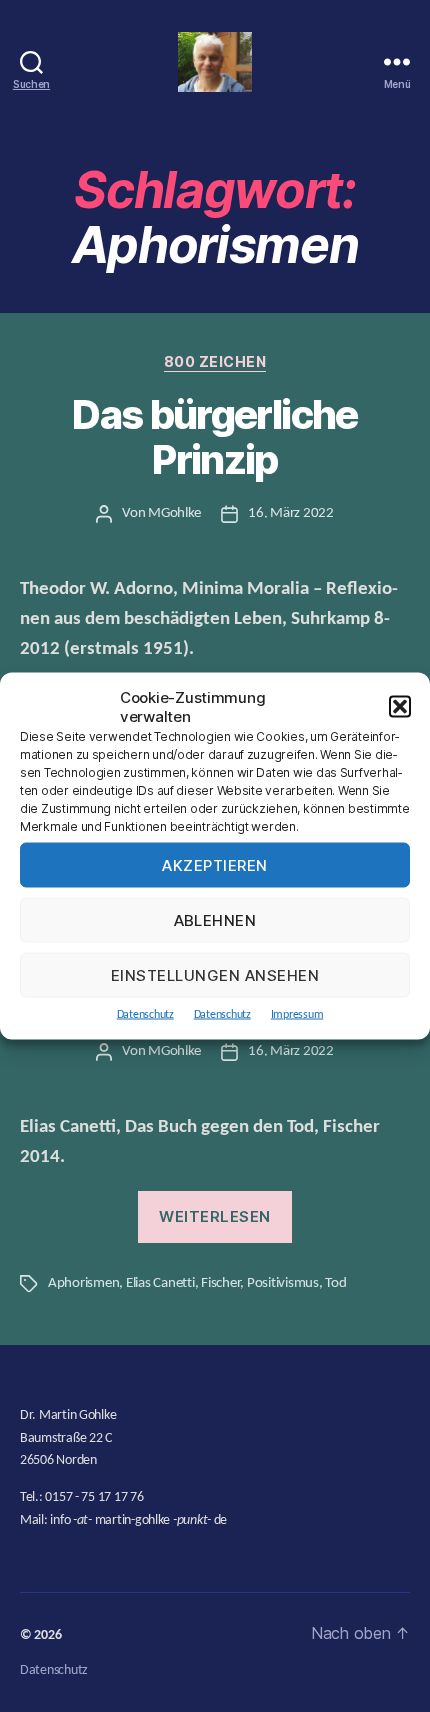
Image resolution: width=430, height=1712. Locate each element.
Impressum (297, 1015)
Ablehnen (215, 919)
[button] (400, 707)
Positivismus (283, 1283)
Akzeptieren (215, 864)
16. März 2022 (291, 513)
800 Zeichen (215, 361)
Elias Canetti (160, 1283)
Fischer (220, 1283)
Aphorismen (83, 1283)
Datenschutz (145, 1015)
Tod (335, 1283)
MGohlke (174, 513)
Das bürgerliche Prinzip (214, 437)
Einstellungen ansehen (215, 974)
